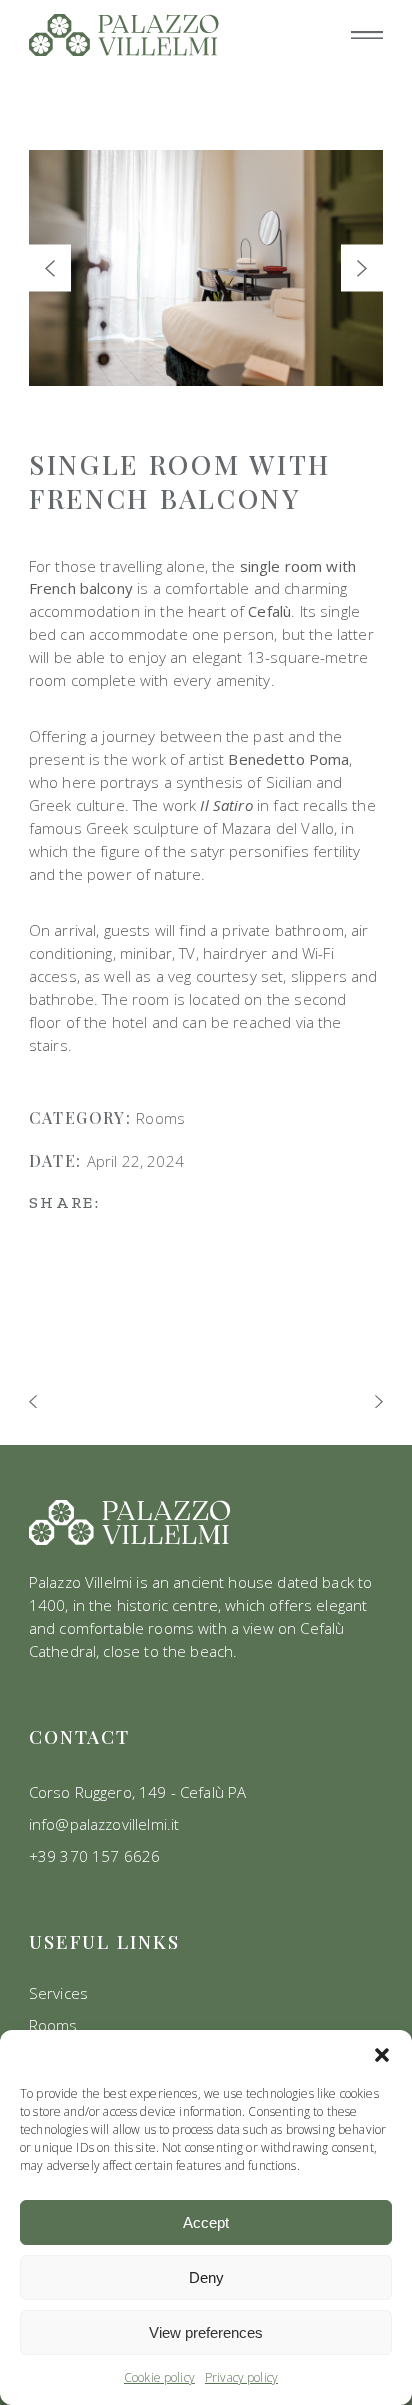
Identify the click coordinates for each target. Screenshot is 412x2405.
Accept (206, 2222)
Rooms (160, 1118)
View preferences (206, 2332)
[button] (382, 2055)
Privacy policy (241, 2377)
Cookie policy (159, 2377)
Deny (206, 2277)
